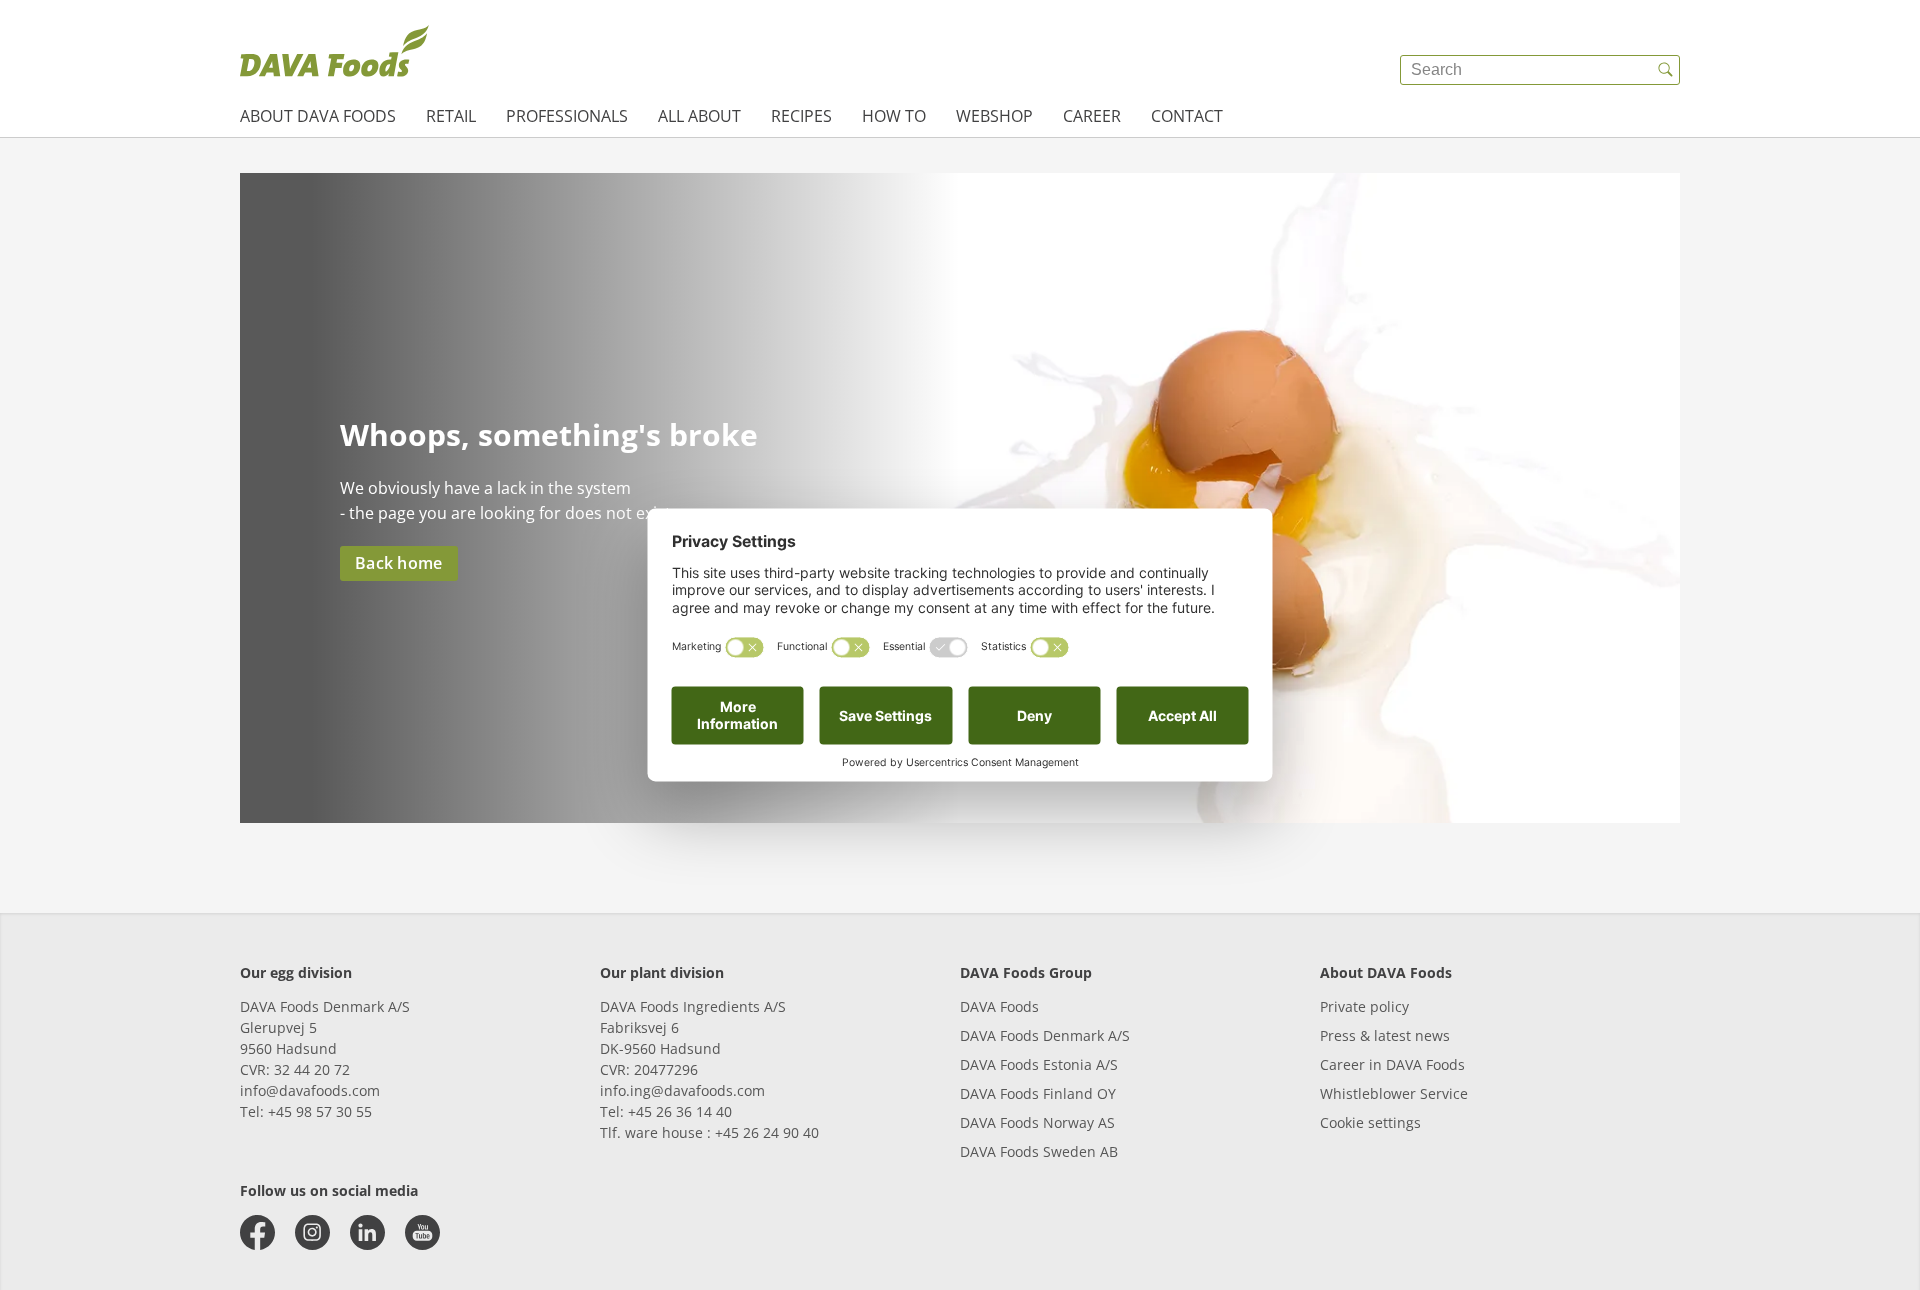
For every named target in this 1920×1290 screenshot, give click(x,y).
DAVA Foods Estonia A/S (1039, 1064)
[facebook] (257, 1232)
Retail (451, 116)
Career (1092, 116)
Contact (1187, 116)
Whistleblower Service (1394, 1093)
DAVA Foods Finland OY (1038, 1093)
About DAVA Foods (318, 116)
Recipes (801, 116)
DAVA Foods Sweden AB (1039, 1151)
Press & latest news (1385, 1035)
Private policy (1364, 1006)
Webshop (994, 116)
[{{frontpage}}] (334, 55)
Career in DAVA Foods (1392, 1064)
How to (894, 116)
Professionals (567, 116)
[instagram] (312, 1232)
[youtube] (422, 1232)
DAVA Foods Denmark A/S (1045, 1035)
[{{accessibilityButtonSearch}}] (1665, 70)
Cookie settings (1370, 1122)
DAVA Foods (999, 1006)
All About (699, 116)
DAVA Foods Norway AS (1037, 1122)
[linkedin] (367, 1232)
